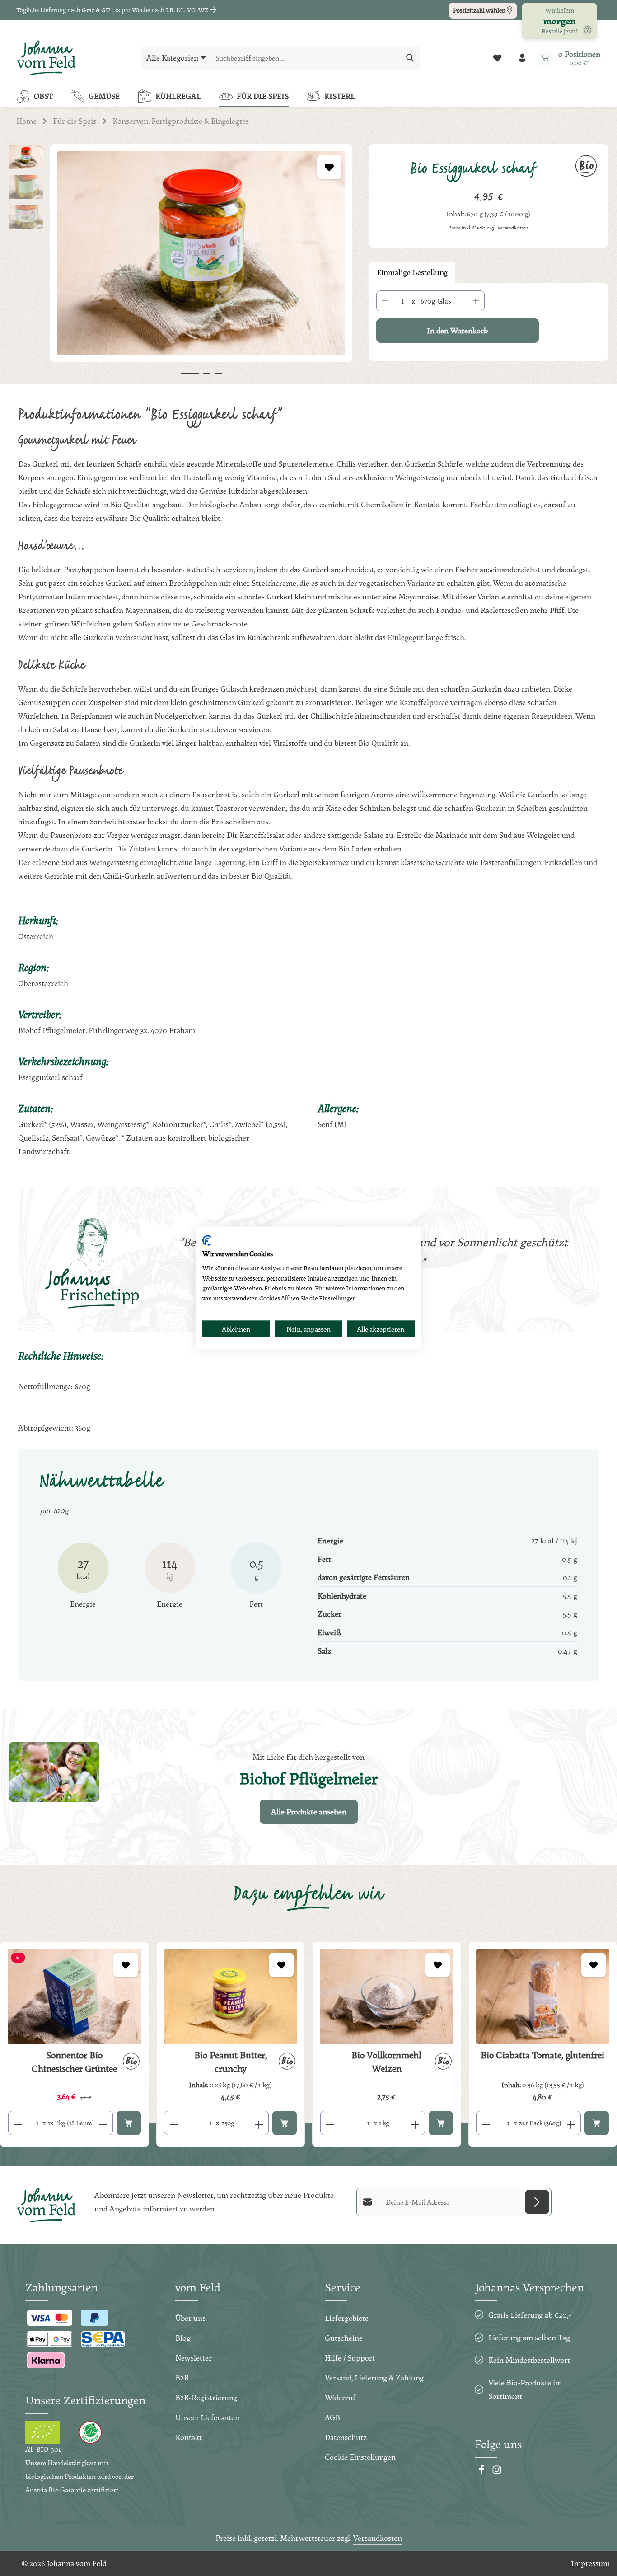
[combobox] (306, 58)
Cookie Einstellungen (360, 2457)
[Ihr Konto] (522, 58)
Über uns (190, 2318)
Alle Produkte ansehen (309, 1812)
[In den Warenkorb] (129, 2123)
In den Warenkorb (457, 330)
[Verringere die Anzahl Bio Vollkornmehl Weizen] (330, 2123)
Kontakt (189, 2437)
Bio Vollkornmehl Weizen (386, 2062)
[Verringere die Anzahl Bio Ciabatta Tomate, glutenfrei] (486, 2123)
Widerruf (340, 2397)
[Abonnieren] (537, 2202)
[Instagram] (497, 2472)
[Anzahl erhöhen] (476, 301)
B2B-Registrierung (206, 2397)
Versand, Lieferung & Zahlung (374, 2377)
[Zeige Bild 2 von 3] (207, 374)
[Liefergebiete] (588, 30)
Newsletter (194, 2358)
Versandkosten (378, 2538)
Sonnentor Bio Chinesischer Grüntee (74, 2062)
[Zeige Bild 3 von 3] (219, 374)
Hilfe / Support (350, 2358)
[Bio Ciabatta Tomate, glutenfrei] (543, 1996)
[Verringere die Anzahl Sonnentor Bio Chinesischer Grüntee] (18, 2123)
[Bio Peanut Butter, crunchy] (231, 1996)
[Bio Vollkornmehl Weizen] (387, 1996)
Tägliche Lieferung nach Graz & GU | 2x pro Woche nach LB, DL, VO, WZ (113, 10)
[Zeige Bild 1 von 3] (190, 374)
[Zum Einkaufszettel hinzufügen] (329, 167)
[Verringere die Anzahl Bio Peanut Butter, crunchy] (174, 2123)
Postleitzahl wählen (480, 10)
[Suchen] (410, 58)
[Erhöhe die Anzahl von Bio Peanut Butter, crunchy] (259, 2123)
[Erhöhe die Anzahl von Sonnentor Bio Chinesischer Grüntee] (103, 2123)
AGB (332, 2417)
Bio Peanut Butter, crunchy (231, 2062)
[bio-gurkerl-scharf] (201, 253)
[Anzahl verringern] (385, 301)
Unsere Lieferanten (207, 2417)
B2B (182, 2377)
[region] (180, 264)
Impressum (590, 2563)
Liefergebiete (347, 2318)
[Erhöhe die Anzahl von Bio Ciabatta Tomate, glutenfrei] (571, 2123)
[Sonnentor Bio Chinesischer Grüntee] (75, 1996)
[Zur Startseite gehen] (46, 58)
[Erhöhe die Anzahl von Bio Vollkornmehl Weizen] (415, 2123)
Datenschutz (346, 2437)
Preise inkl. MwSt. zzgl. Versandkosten (488, 228)
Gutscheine (344, 2338)
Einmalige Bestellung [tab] (412, 272)
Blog (183, 2338)
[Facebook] (482, 2472)
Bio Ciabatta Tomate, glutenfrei (542, 2055)
